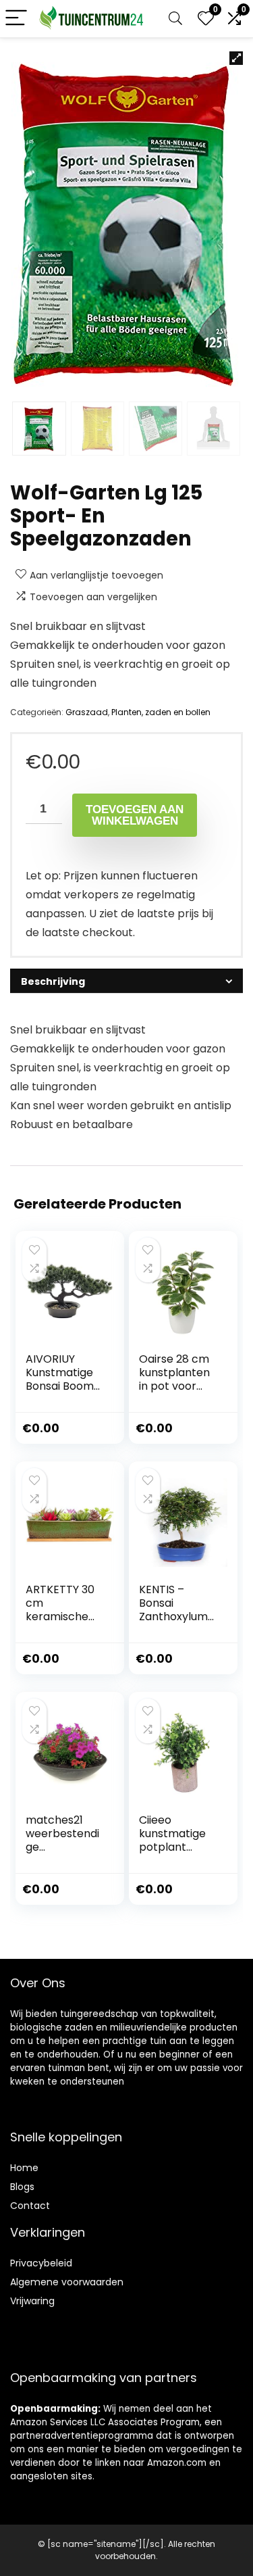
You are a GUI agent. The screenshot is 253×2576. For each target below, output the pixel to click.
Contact (30, 2206)
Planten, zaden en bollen (161, 712)
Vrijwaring (32, 2301)
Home (24, 2168)
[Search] (175, 19)
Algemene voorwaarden (67, 2282)
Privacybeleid (41, 2263)
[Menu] (16, 19)
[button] (236, 58)
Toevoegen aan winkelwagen (135, 815)
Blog (20, 2187)
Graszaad (87, 712)
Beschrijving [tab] (53, 981)
